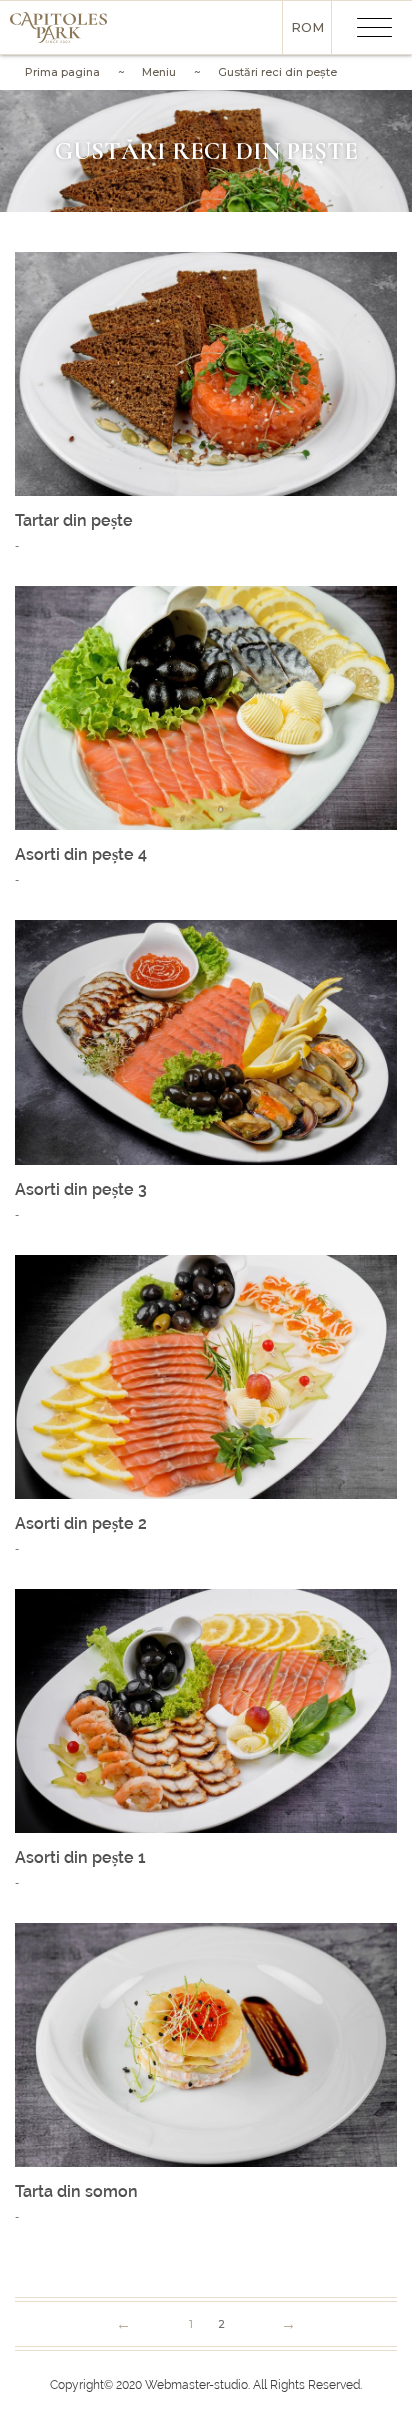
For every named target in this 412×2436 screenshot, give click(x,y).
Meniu (159, 72)
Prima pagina (62, 72)
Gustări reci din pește (277, 72)
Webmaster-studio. (197, 2385)
